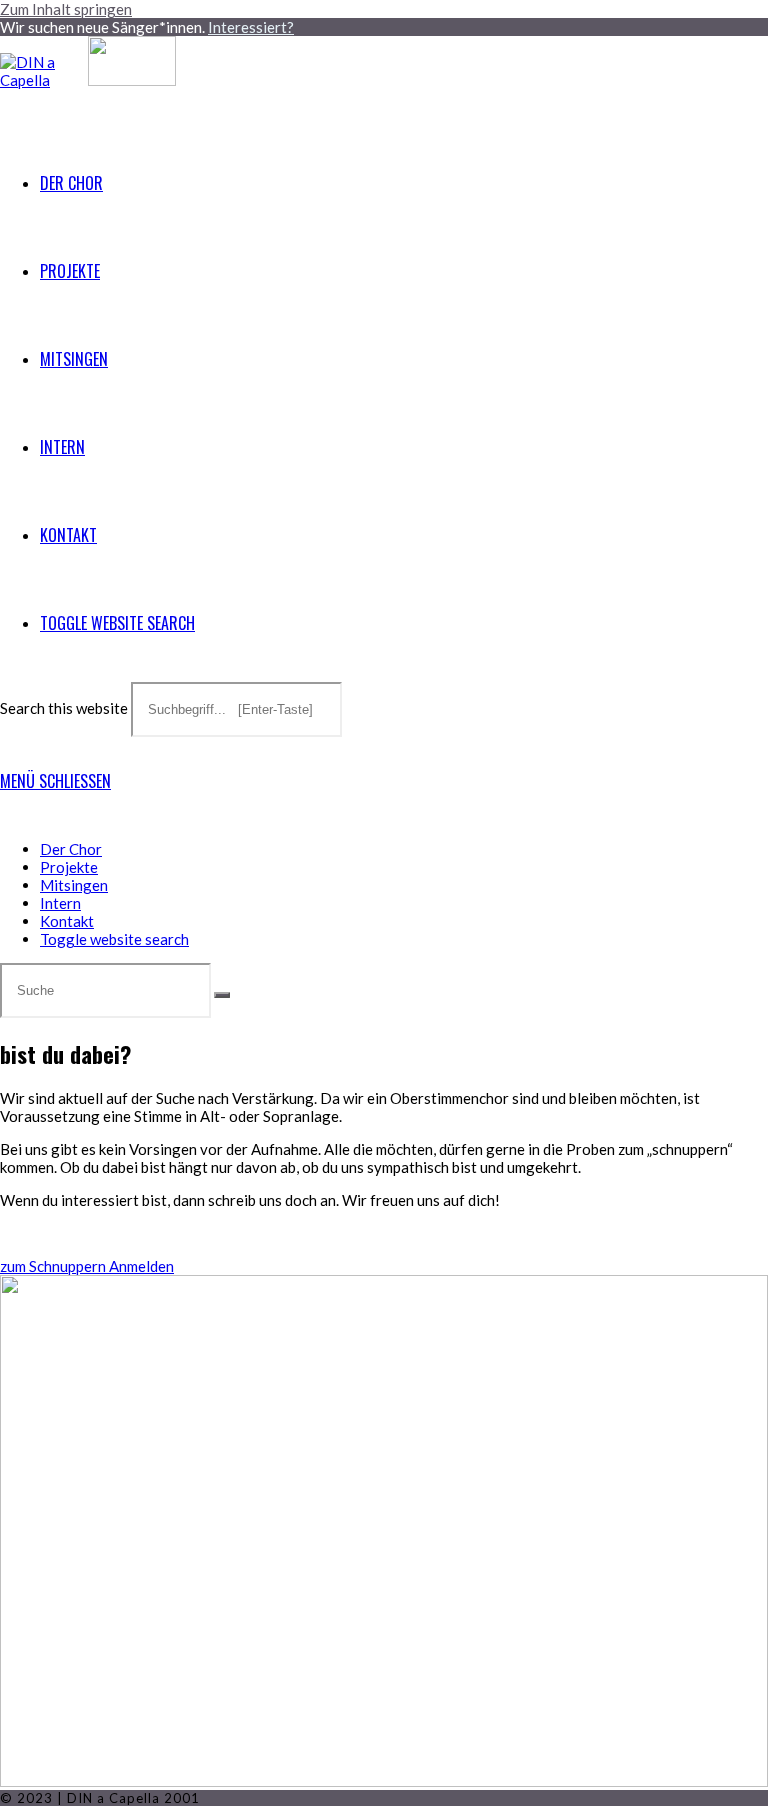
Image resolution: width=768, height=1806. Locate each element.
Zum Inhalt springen (66, 9)
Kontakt (67, 921)
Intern (60, 903)
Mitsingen (74, 885)
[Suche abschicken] (222, 995)
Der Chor (71, 849)
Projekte (69, 867)
